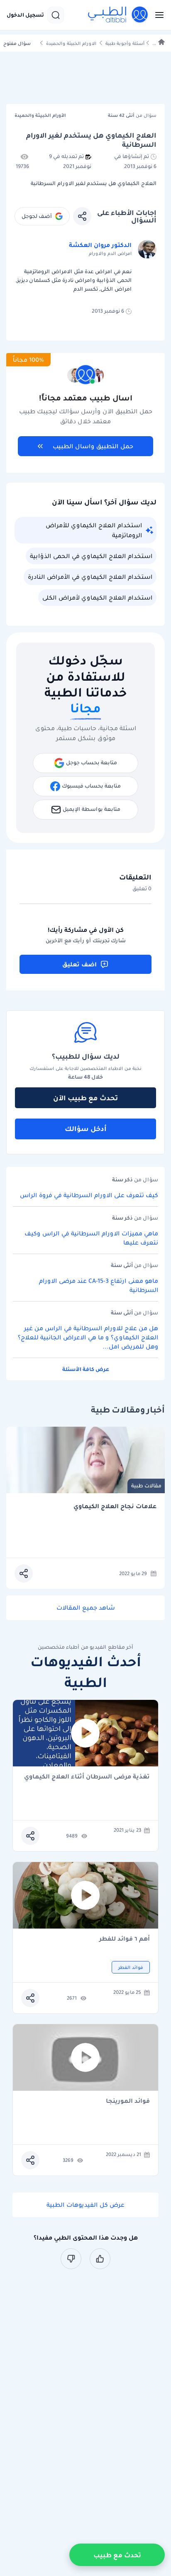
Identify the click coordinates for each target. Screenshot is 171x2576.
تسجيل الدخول (25, 15)
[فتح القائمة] (157, 15)
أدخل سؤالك (86, 1129)
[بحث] (56, 15)
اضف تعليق (79, 964)
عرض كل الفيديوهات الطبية (85, 2205)
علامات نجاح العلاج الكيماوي (115, 1506)
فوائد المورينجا (128, 2101)
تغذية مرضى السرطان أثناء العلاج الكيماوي (87, 1777)
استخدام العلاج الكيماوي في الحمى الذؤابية (91, 556)
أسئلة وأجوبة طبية (125, 43)
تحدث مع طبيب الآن (85, 1098)
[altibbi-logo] (118, 15)
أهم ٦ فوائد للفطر (125, 1939)
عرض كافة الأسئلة (86, 1369)
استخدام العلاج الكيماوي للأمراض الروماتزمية (94, 530)
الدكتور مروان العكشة (100, 245)
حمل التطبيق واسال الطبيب (93, 446)
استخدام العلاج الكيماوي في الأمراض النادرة (90, 577)
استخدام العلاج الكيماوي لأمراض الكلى (97, 598)
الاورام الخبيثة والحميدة (71, 43)
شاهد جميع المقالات (86, 1608)
